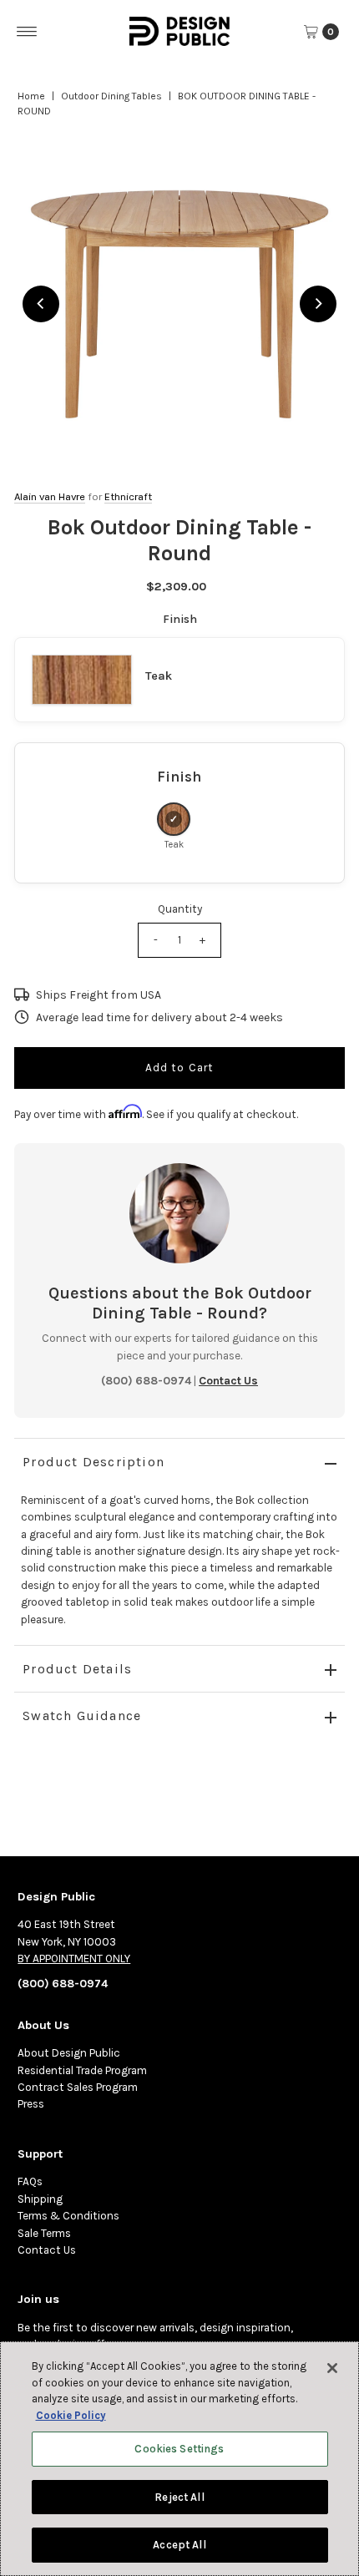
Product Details (77, 1669)
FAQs (30, 2181)
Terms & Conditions (68, 2216)
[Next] (318, 304)
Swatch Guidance (82, 1716)
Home (31, 96)
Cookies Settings (179, 2449)
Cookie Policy (71, 2415)
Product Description (94, 1462)
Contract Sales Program (78, 2087)
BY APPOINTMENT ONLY (74, 1959)
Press (31, 2104)
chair (268, 1534)
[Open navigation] (27, 32)
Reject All (179, 2497)
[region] (179, 304)
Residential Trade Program (82, 2070)
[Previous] (41, 304)
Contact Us (47, 2250)
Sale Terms (44, 2233)
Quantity (180, 909)
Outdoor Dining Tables (111, 96)
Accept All (179, 2545)
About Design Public (69, 2053)
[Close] (332, 2368)
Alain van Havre (50, 496)
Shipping (40, 2199)
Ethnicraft (128, 496)
